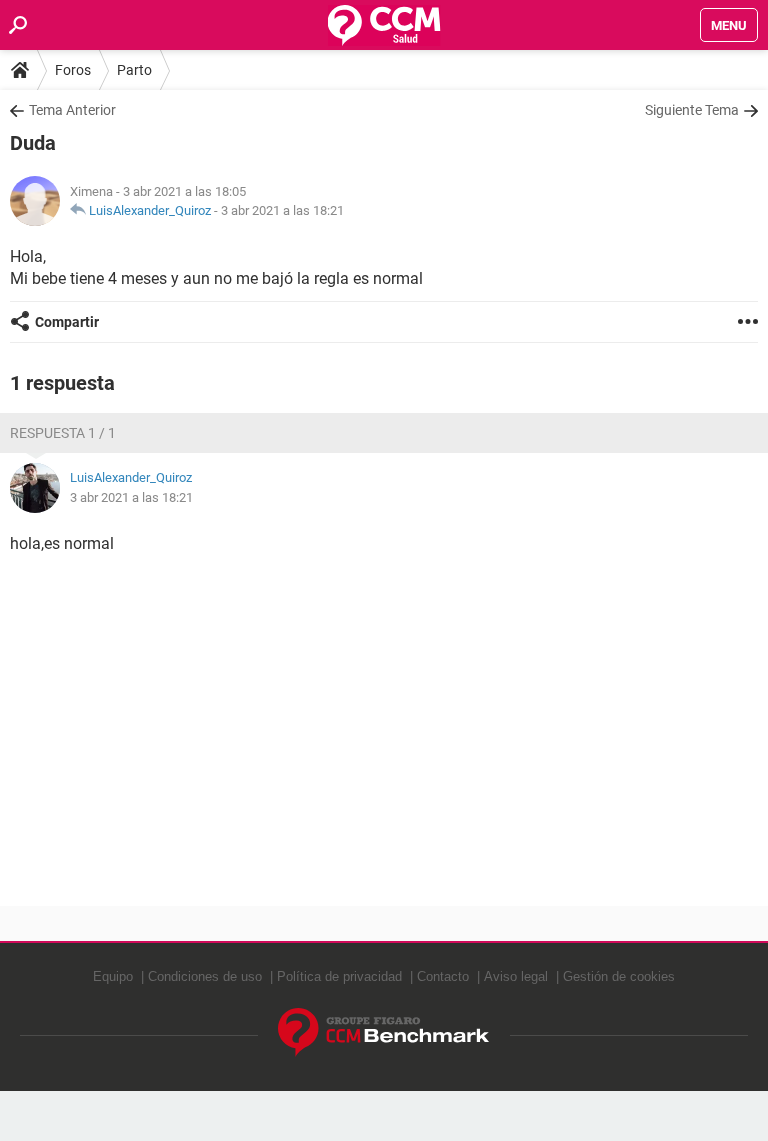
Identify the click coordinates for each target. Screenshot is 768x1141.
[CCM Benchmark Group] (384, 1032)
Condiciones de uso (205, 976)
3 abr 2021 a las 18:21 (282, 210)
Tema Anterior (72, 110)
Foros (73, 70)
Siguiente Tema (692, 110)
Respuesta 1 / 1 (63, 433)
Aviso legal (516, 976)
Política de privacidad (339, 976)
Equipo (113, 976)
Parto (134, 70)
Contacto (443, 976)
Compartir (67, 322)
